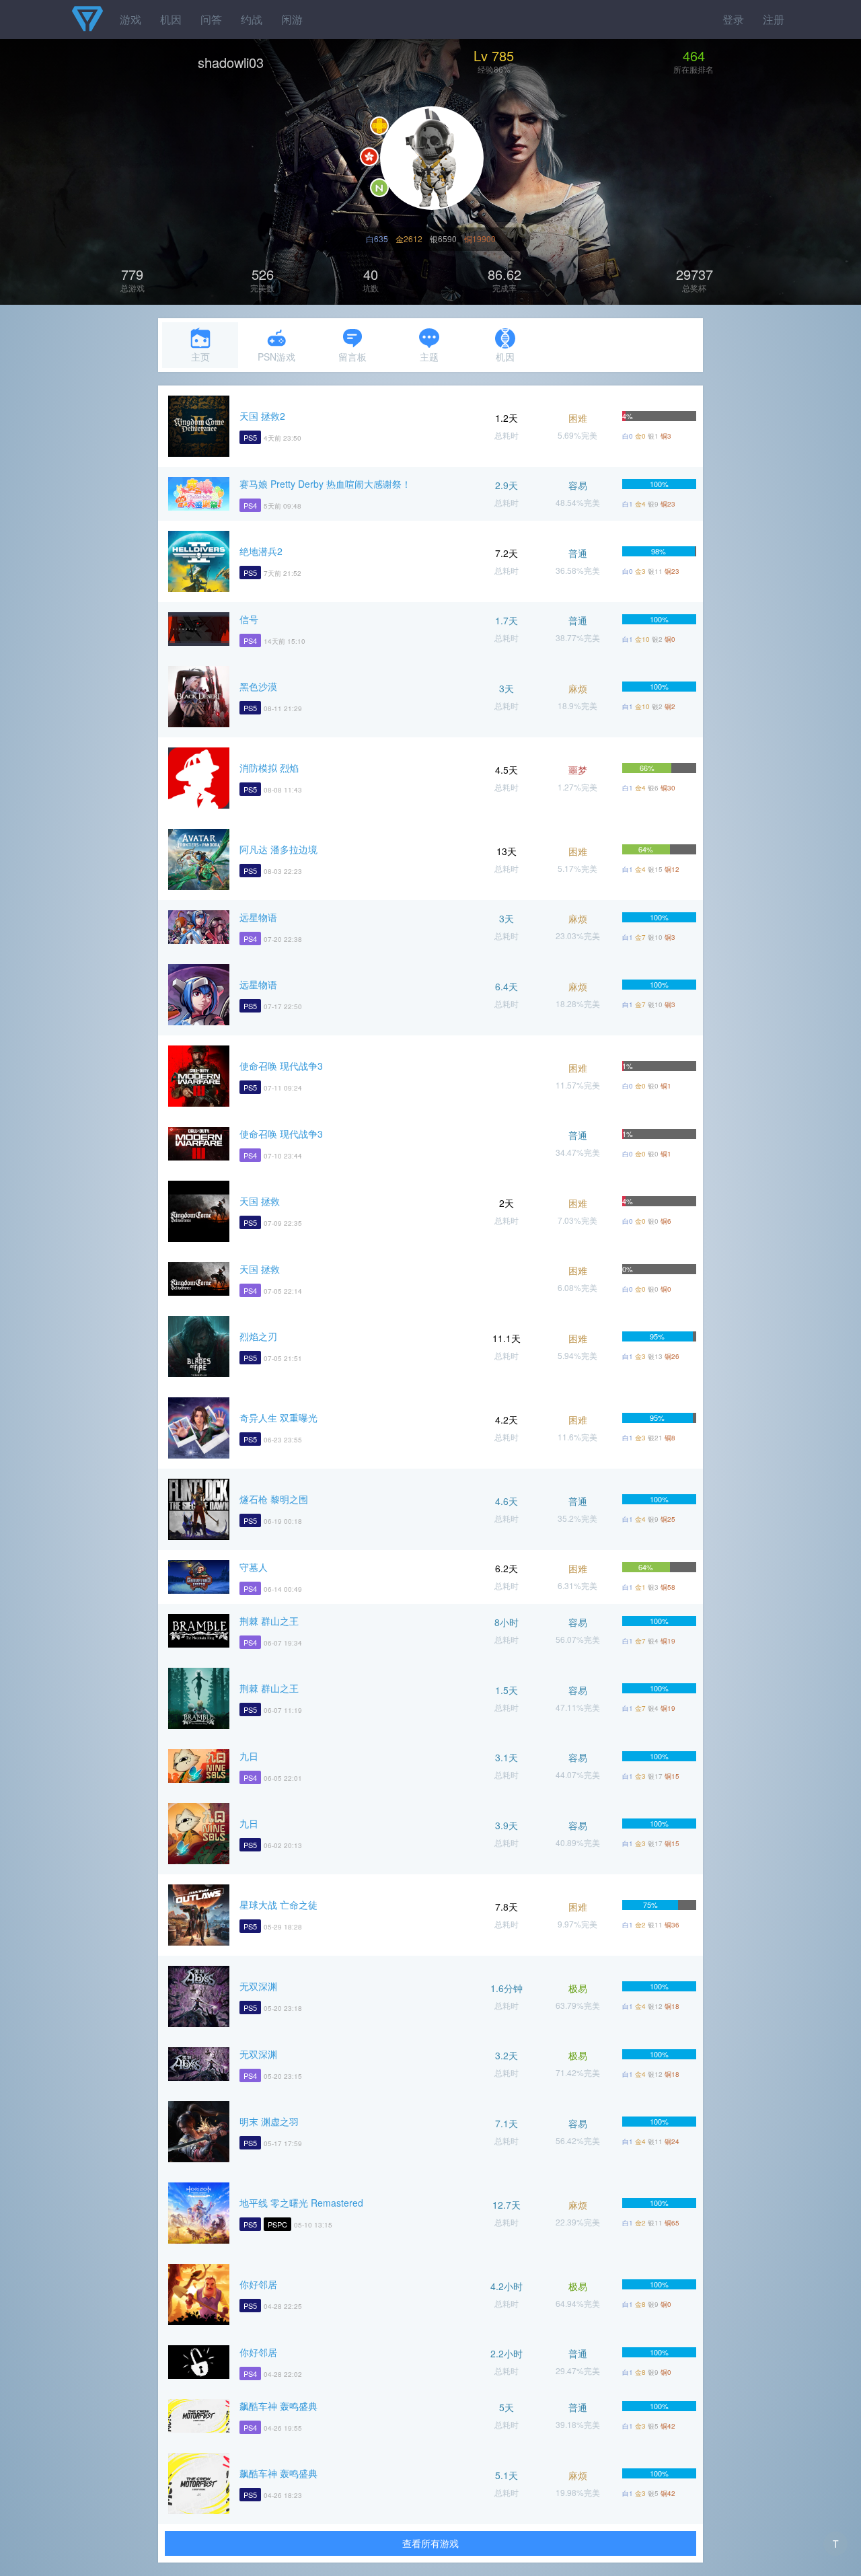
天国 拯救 (260, 1201)
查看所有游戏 (430, 2543)
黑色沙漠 (258, 686)
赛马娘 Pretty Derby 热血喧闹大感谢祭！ (325, 484)
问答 (211, 19)
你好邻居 (258, 2284)
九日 (249, 1756)
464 (694, 56)
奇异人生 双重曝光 (278, 1418)
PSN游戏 (276, 357)
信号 (249, 619)
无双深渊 (258, 1986)
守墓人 (254, 1567)
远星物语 (258, 917)
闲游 (292, 19)
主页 (200, 357)
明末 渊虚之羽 (269, 2121)
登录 (733, 19)
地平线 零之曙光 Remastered (301, 2203)
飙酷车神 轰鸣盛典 (278, 2406)
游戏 (130, 19)
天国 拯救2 (262, 416)
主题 (429, 357)
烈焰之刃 (258, 1336)
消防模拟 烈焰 (269, 768)
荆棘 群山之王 (269, 1621)
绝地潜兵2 (261, 551)
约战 (252, 19)
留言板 (352, 357)
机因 (171, 19)
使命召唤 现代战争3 (281, 1066)
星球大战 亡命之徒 (278, 1905)
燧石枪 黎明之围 (274, 1499)
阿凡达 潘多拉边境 (278, 849)
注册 (774, 19)
